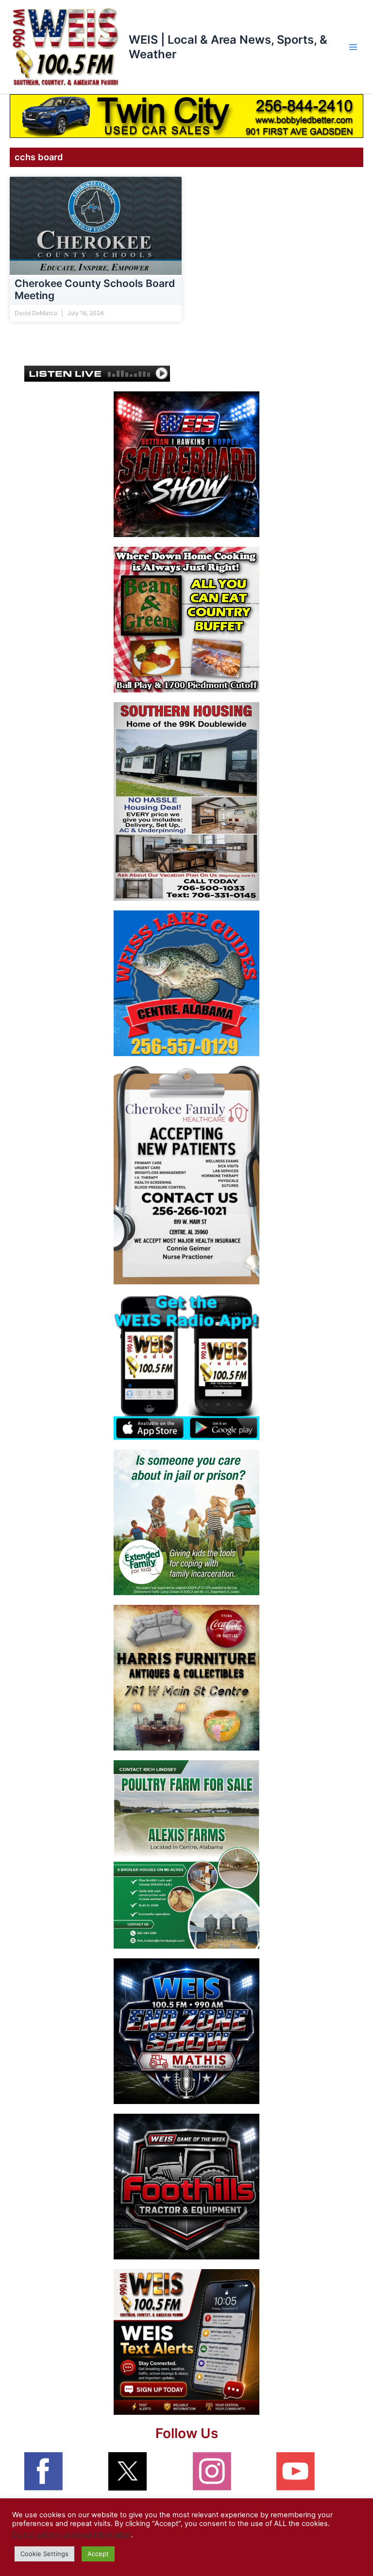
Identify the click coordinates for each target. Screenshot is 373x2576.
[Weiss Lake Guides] (186, 983)
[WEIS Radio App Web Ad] (186, 1366)
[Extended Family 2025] (186, 1522)
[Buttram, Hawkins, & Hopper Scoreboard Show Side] (186, 464)
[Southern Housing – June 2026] (186, 801)
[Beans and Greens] (186, 619)
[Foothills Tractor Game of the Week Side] (186, 2186)
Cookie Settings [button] (44, 2554)
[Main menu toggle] (353, 47)
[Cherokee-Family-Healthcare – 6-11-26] (186, 1175)
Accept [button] (98, 2554)
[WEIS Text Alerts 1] (186, 2341)
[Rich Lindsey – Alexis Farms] (186, 1854)
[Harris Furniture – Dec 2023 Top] (186, 1677)
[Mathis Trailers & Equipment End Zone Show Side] (186, 2031)
